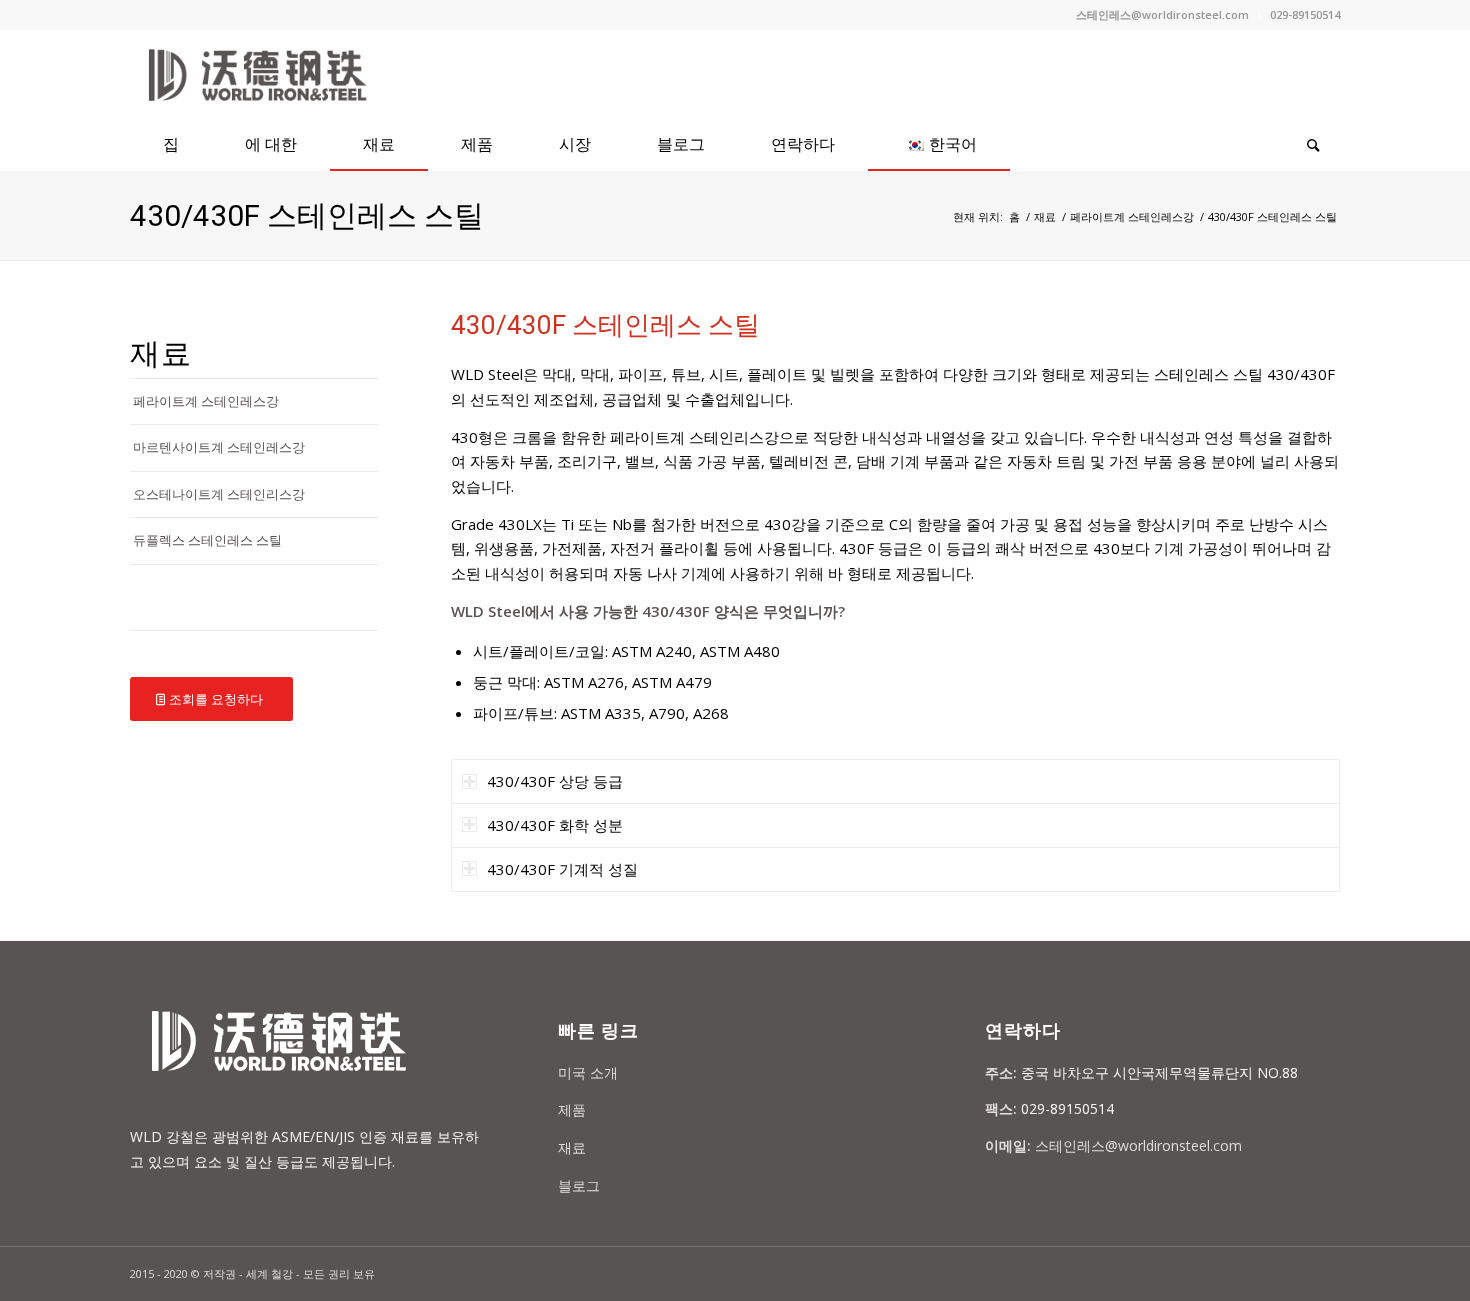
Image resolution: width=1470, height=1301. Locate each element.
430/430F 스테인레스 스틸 (307, 215)
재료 (1045, 216)
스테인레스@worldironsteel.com (1162, 14)
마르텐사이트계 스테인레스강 (219, 447)
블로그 (579, 1185)
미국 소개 (588, 1072)
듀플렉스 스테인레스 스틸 (207, 540)
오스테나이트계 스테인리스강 (219, 494)
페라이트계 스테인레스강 (1132, 216)
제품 (572, 1109)
